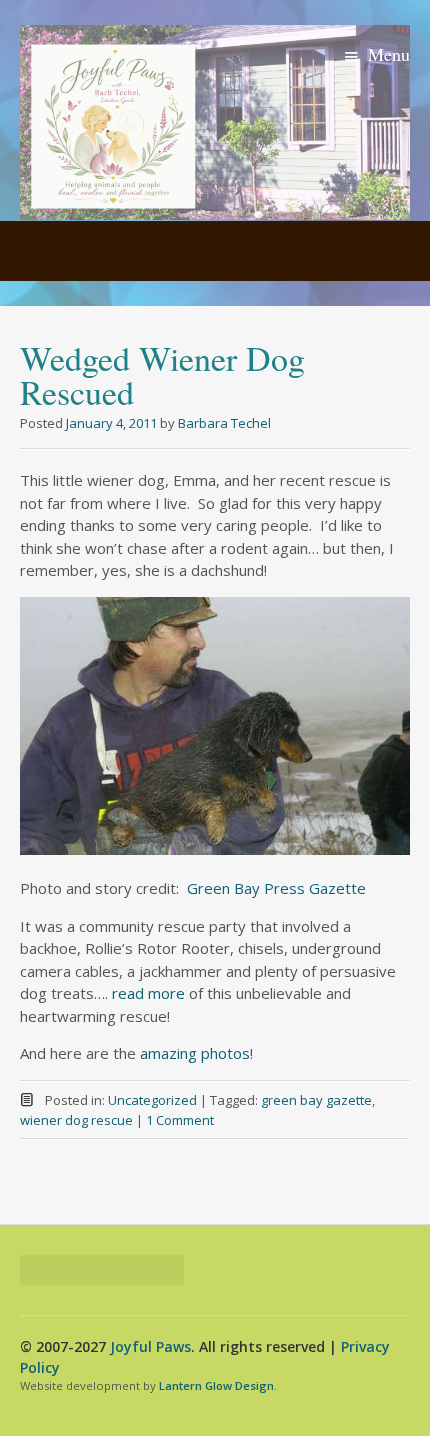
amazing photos (195, 1053)
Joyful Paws (150, 1346)
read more (146, 993)
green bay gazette (316, 1100)
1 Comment (180, 1120)
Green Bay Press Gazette (276, 888)
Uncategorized (152, 1100)
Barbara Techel (224, 423)
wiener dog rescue (76, 1120)
